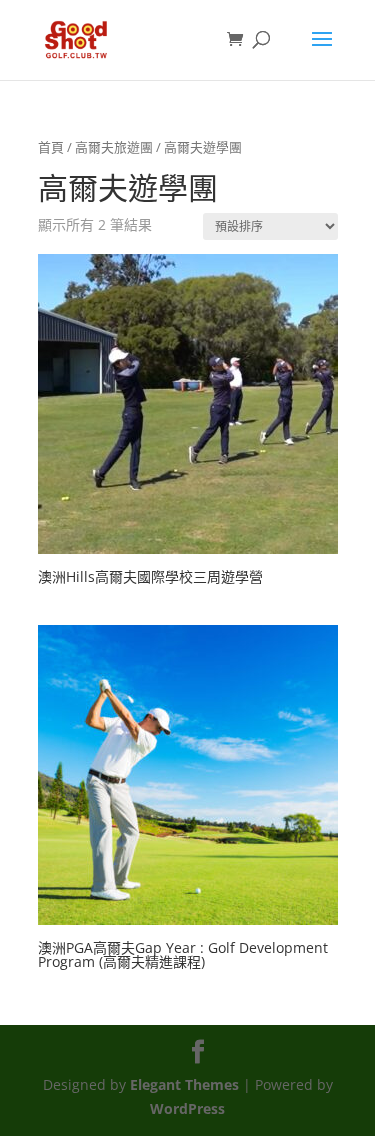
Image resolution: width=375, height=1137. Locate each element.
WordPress (187, 1108)
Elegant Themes (184, 1084)
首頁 (51, 147)
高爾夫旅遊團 (114, 147)
